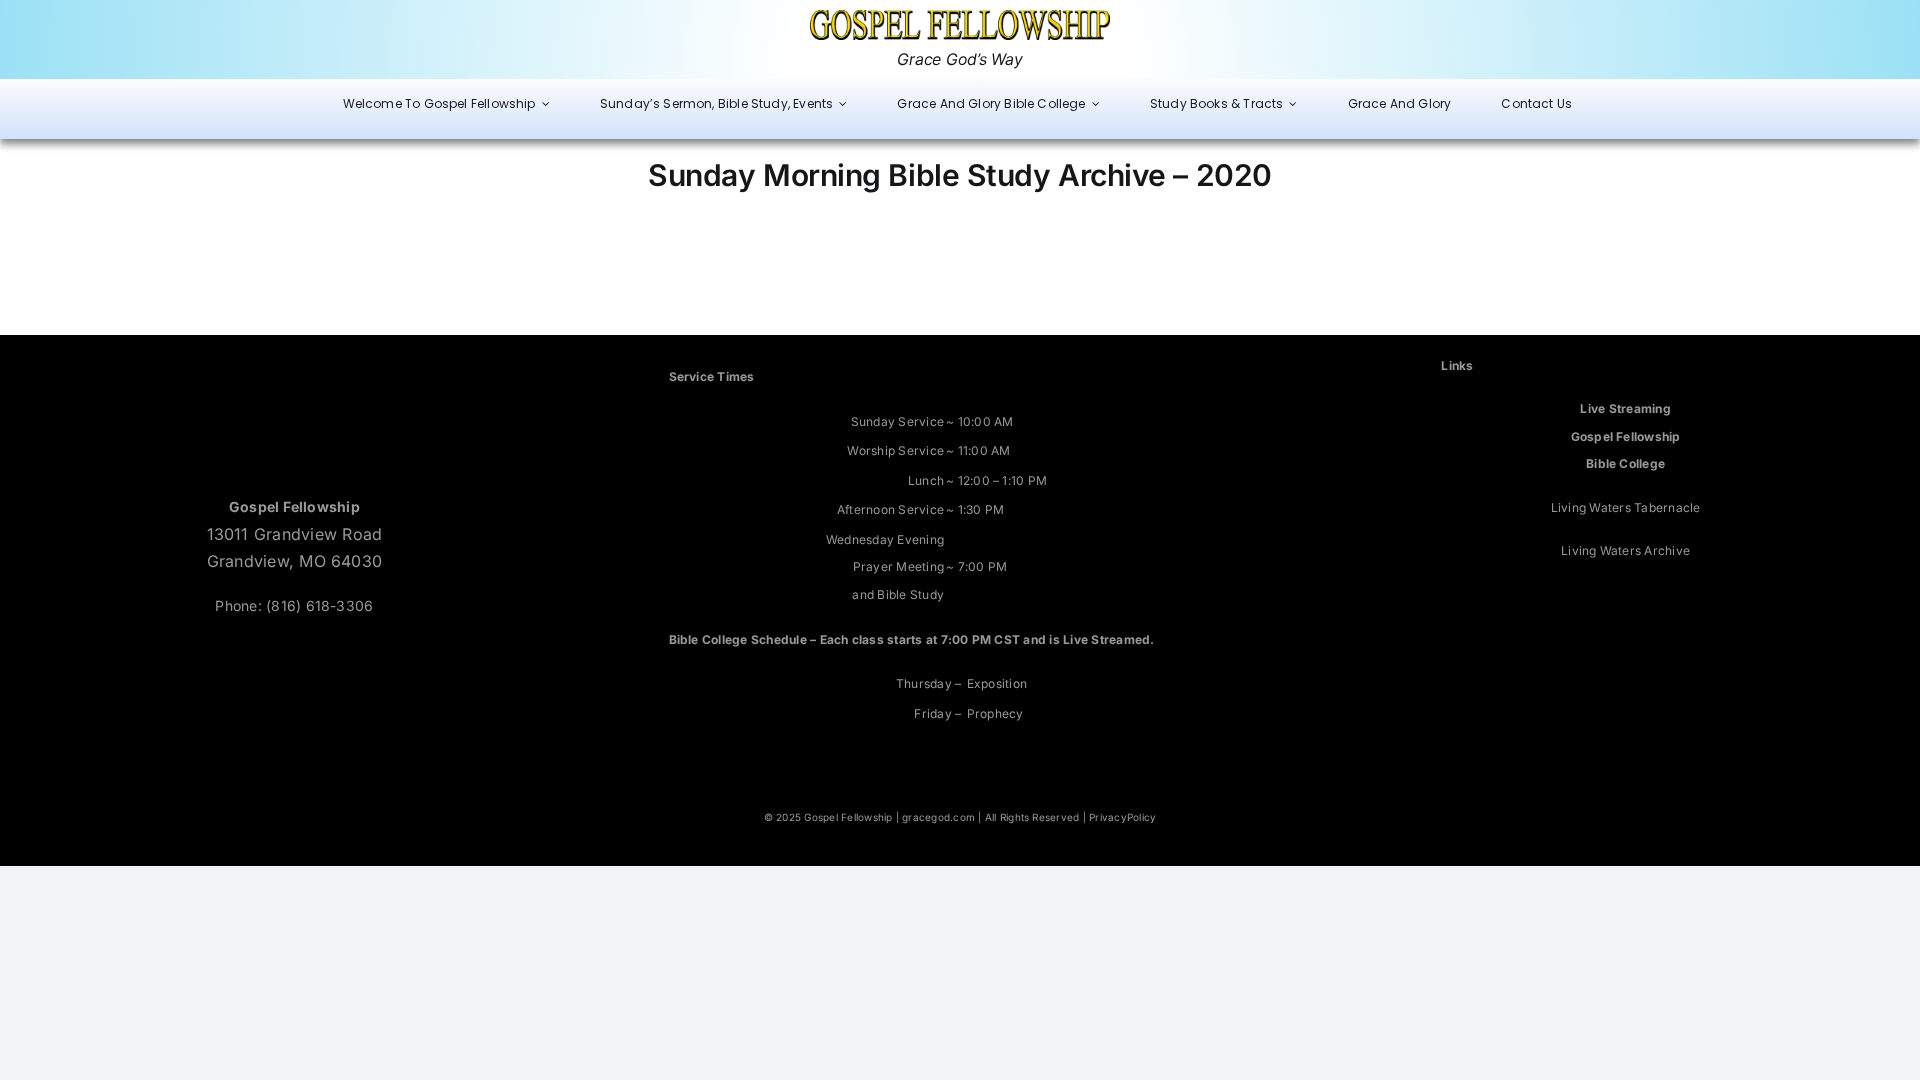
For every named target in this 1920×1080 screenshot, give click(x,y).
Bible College (1625, 463)
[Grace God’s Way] (960, 18)
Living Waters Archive (1625, 550)
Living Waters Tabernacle (1626, 507)
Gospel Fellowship (1626, 436)
